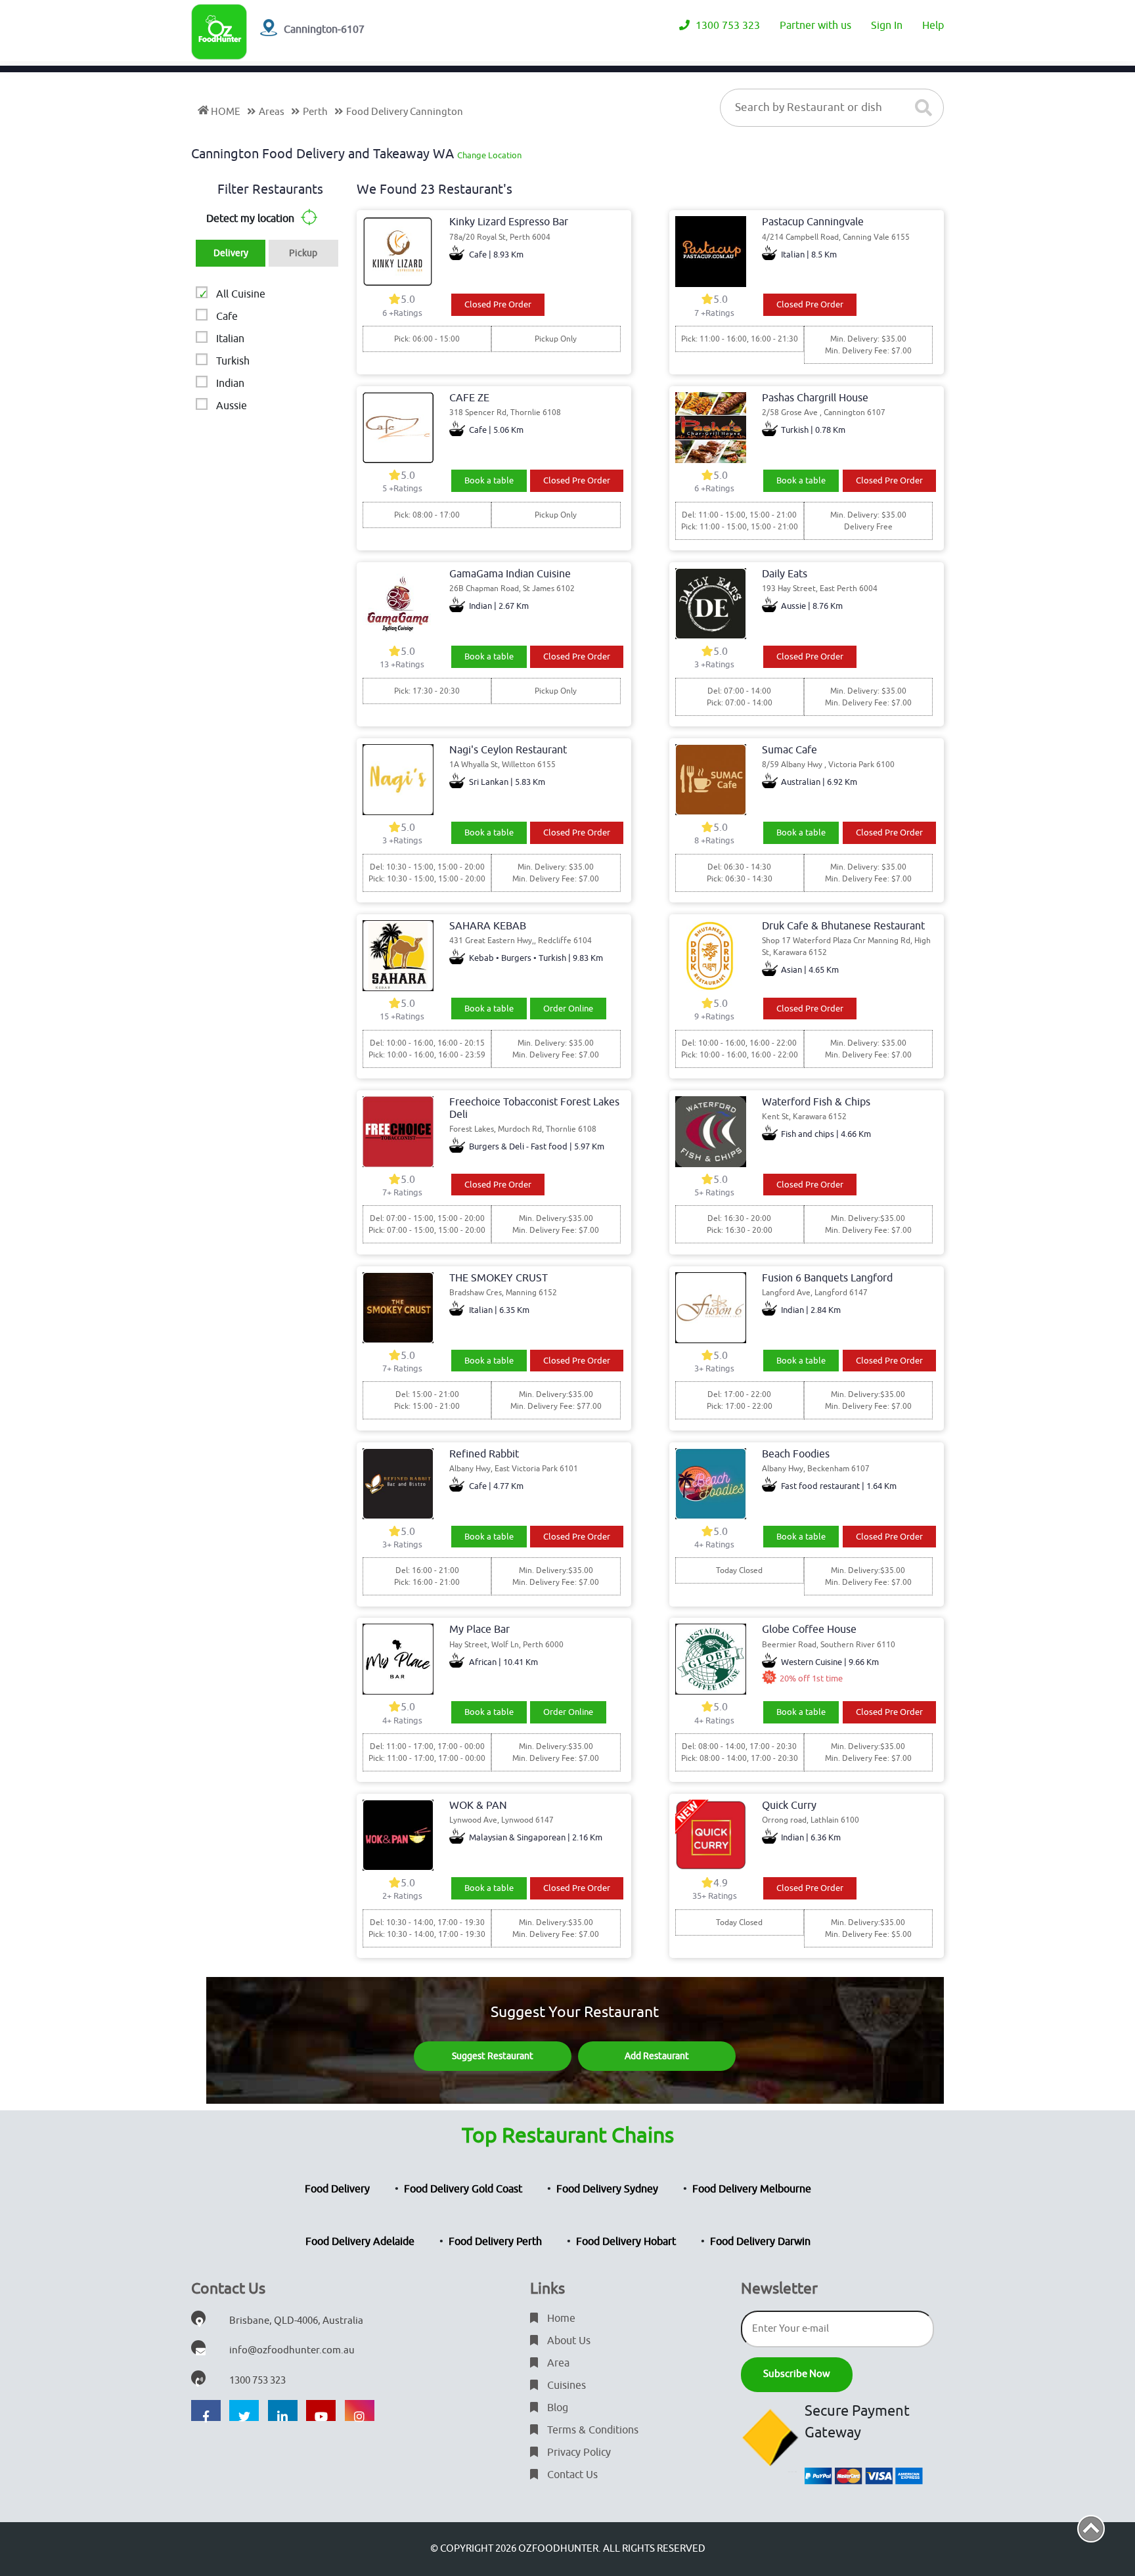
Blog (556, 2408)
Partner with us (815, 26)
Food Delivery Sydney (607, 2189)
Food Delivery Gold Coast (463, 2189)
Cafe (227, 317)
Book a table (489, 480)
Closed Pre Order (498, 304)
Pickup (303, 253)
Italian (230, 339)
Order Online (568, 1009)
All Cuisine (241, 294)
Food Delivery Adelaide (360, 2242)
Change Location (489, 155)
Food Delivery (337, 2189)
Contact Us (571, 2475)
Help (933, 26)
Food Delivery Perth (495, 2242)
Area (557, 2363)
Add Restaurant (657, 2056)
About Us (567, 2341)
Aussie (232, 406)
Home (560, 2319)
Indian (230, 384)
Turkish (233, 361)
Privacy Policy (578, 2453)
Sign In (887, 26)
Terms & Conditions (591, 2430)
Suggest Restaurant (493, 2056)
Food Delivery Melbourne (752, 2189)
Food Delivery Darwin (760, 2242)
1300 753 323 (726, 26)
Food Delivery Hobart (626, 2242)
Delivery (231, 253)
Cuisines (565, 2386)
